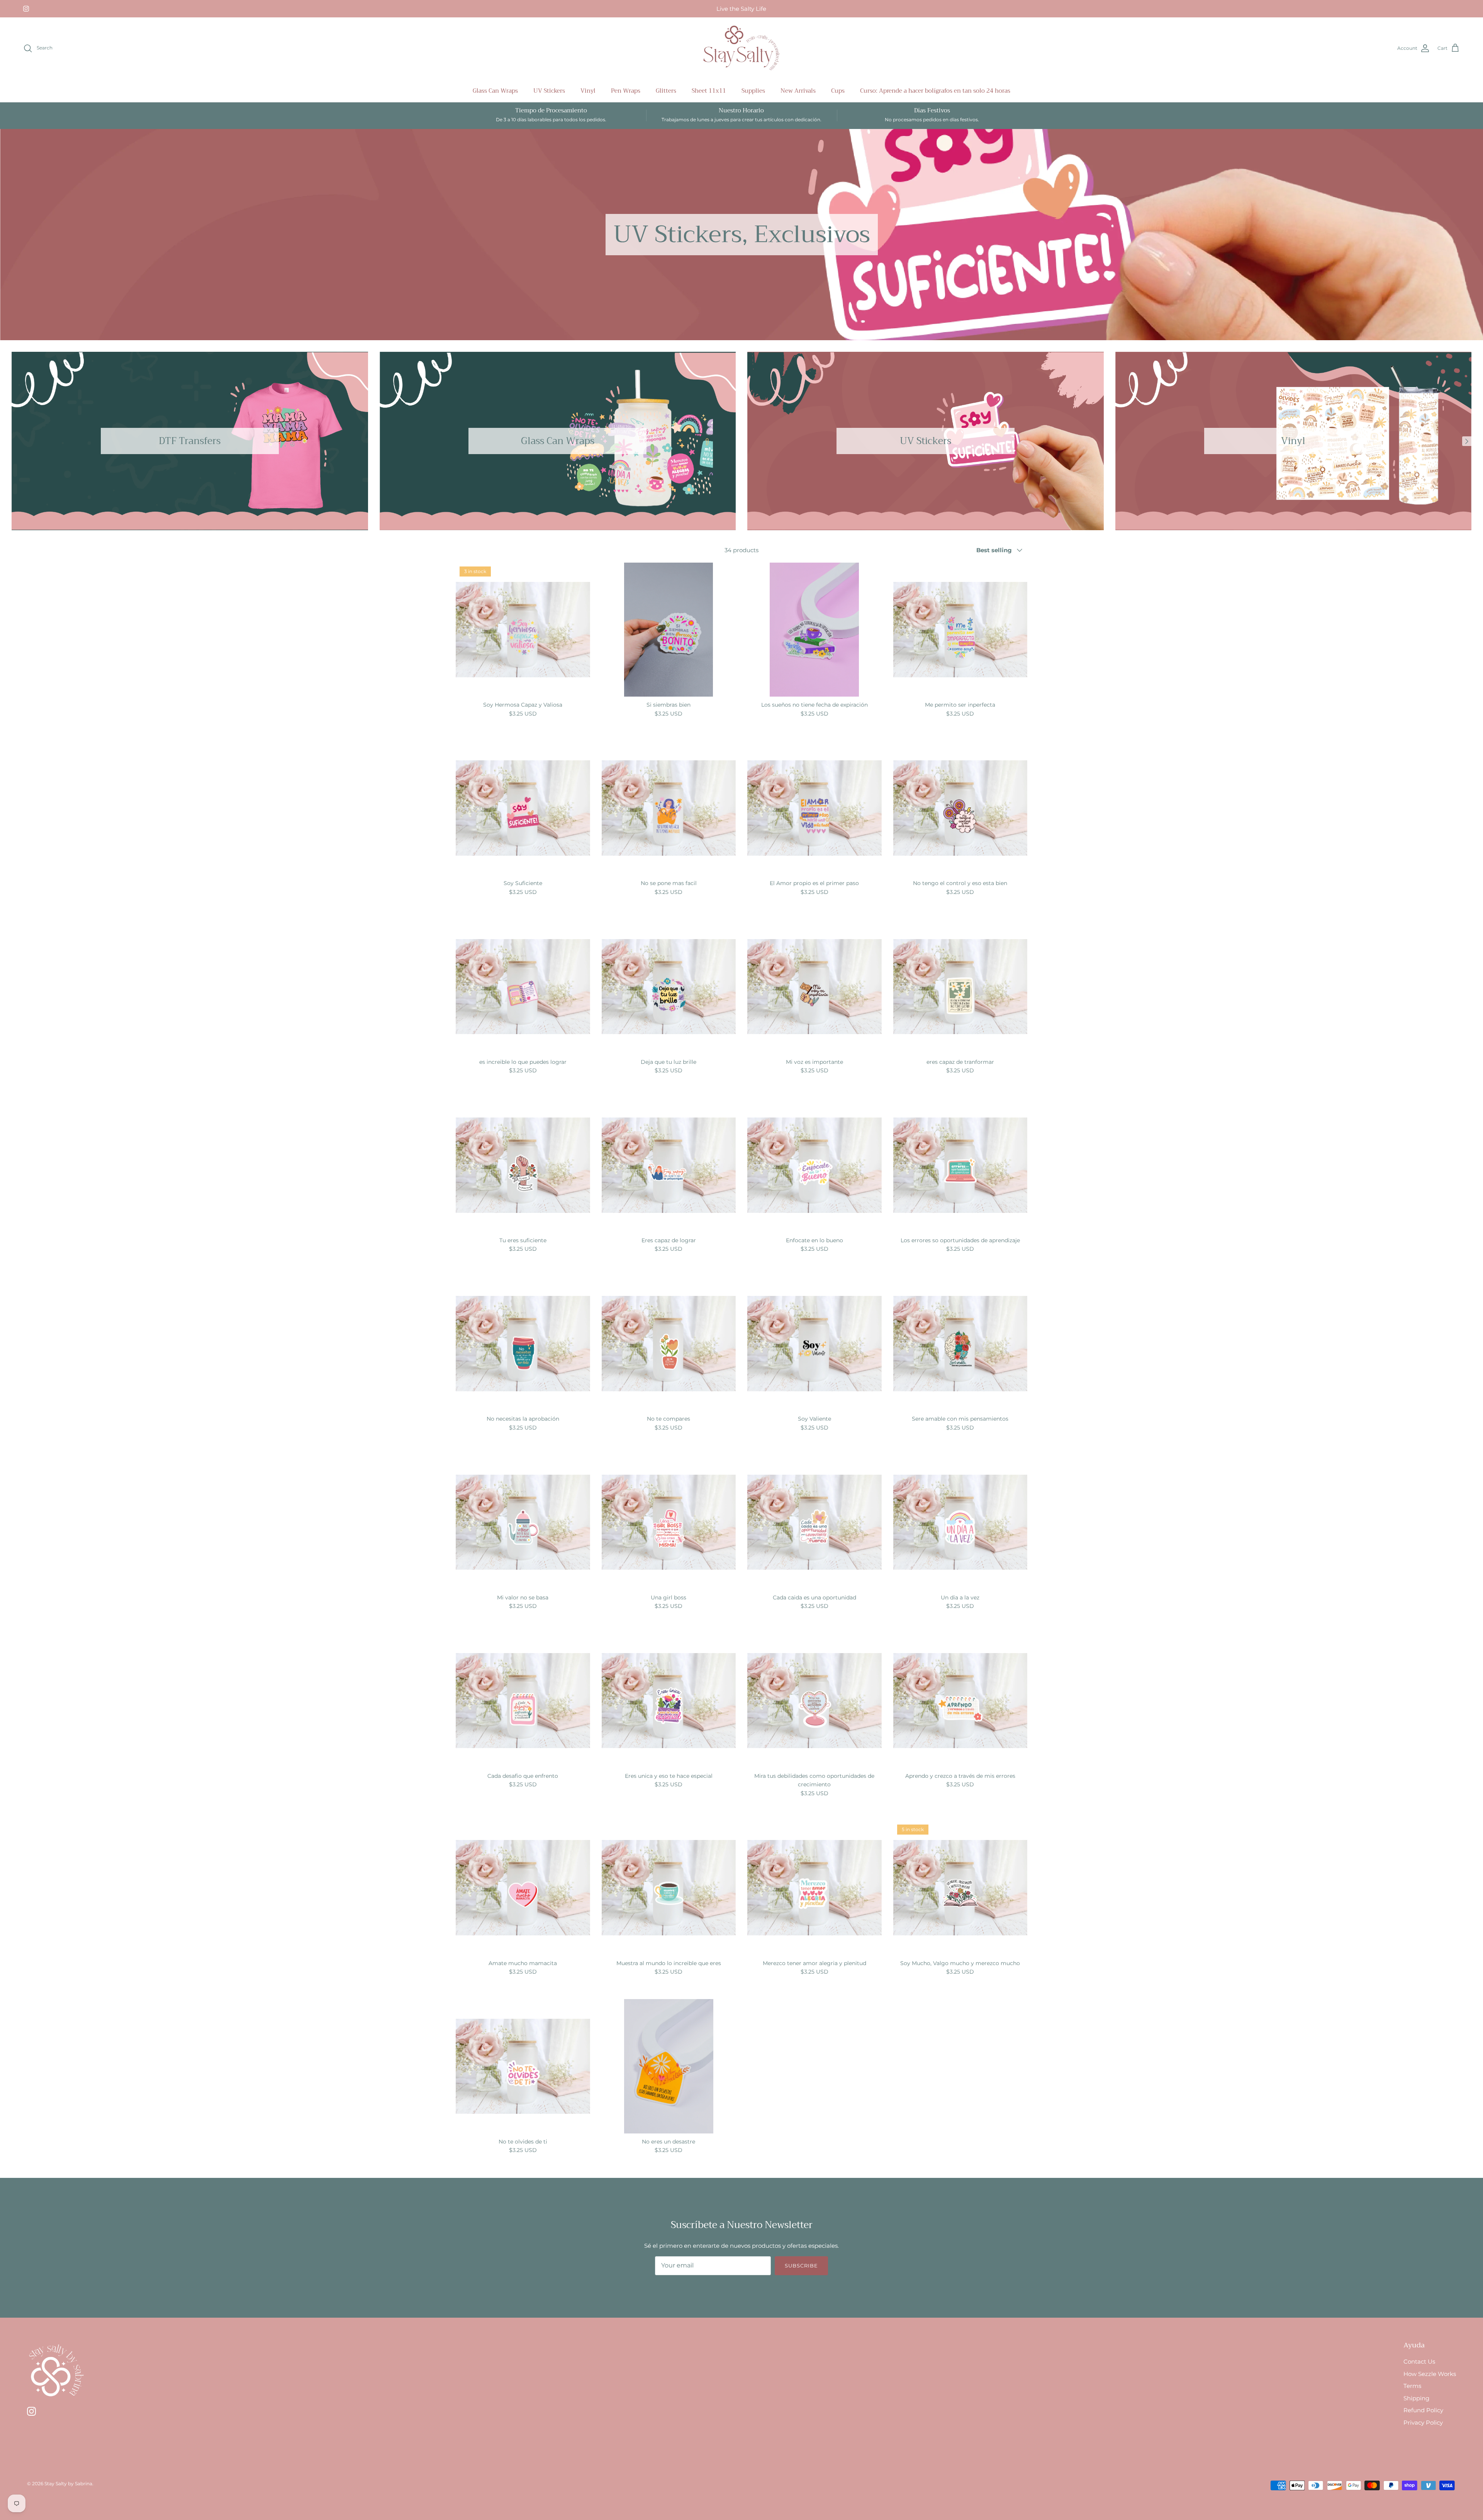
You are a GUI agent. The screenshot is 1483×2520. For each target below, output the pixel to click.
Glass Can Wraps (495, 91)
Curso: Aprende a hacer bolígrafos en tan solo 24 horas (935, 91)
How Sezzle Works (1430, 2374)
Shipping (1416, 2398)
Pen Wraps (626, 91)
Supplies (753, 91)
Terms (1412, 2386)
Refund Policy (1423, 2410)
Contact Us (1419, 2361)
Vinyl (588, 91)
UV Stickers (549, 91)
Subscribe (801, 2266)
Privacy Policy (1423, 2422)
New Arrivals (798, 91)
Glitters (666, 91)
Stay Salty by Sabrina (68, 2484)
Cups (838, 91)
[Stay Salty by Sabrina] (741, 48)
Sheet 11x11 (709, 91)
